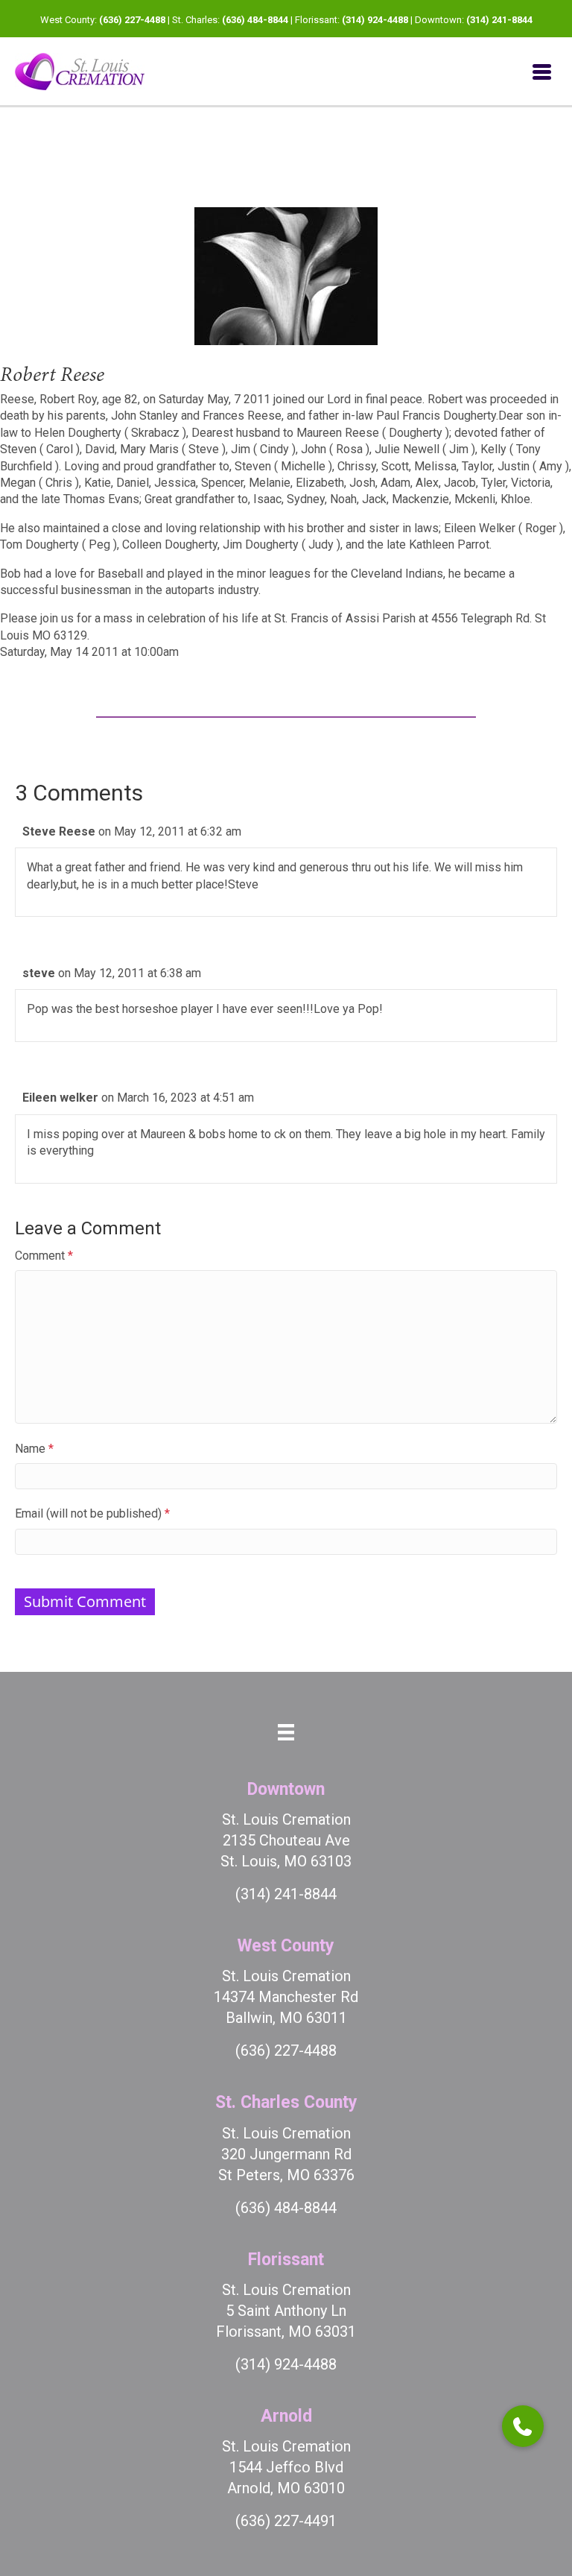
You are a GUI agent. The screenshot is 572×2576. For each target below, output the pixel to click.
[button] (523, 2426)
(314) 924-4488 (375, 20)
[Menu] (542, 72)
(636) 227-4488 (132, 20)
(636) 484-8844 (255, 20)
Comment (44, 1256)
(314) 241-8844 (499, 20)
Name (34, 1449)
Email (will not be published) (92, 1513)
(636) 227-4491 (286, 2521)
